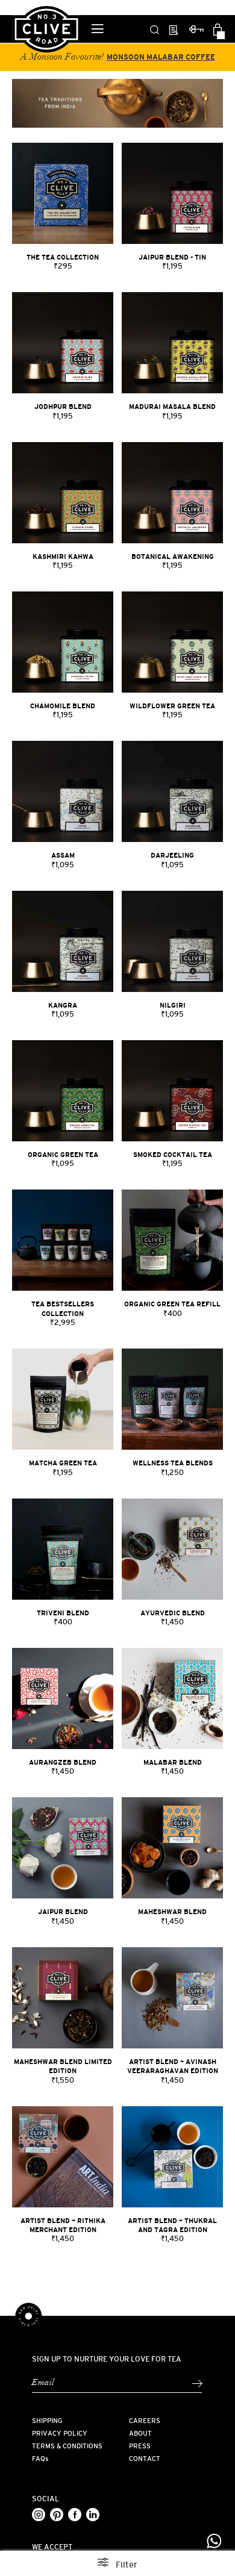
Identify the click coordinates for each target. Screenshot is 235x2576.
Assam (63, 855)
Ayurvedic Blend (173, 1613)
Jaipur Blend (63, 1912)
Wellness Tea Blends (173, 1463)
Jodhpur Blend (63, 407)
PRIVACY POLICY (60, 2433)
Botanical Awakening (173, 557)
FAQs (40, 2459)
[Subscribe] (197, 2384)
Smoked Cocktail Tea (173, 1155)
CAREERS (145, 2421)
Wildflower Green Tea (172, 706)
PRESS (140, 2446)
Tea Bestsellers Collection (63, 1308)
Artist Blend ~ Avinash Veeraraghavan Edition (173, 2066)
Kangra (63, 1005)
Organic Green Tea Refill (172, 1304)
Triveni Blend (63, 1613)
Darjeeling (172, 855)
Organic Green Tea (63, 1155)
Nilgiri (173, 1005)
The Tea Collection (63, 257)
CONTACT (145, 2459)
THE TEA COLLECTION (194, 57)
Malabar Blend (173, 1762)
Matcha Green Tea (63, 1463)
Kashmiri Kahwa (63, 557)
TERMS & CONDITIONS (67, 2446)
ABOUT (140, 2433)
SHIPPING (47, 2421)
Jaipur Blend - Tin (172, 257)
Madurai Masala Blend (172, 407)
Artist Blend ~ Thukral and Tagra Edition (172, 2225)
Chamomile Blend (63, 706)
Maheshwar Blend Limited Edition (63, 2066)
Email (43, 2383)
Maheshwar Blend (172, 1912)
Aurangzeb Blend (63, 1762)
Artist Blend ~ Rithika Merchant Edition (63, 2225)
